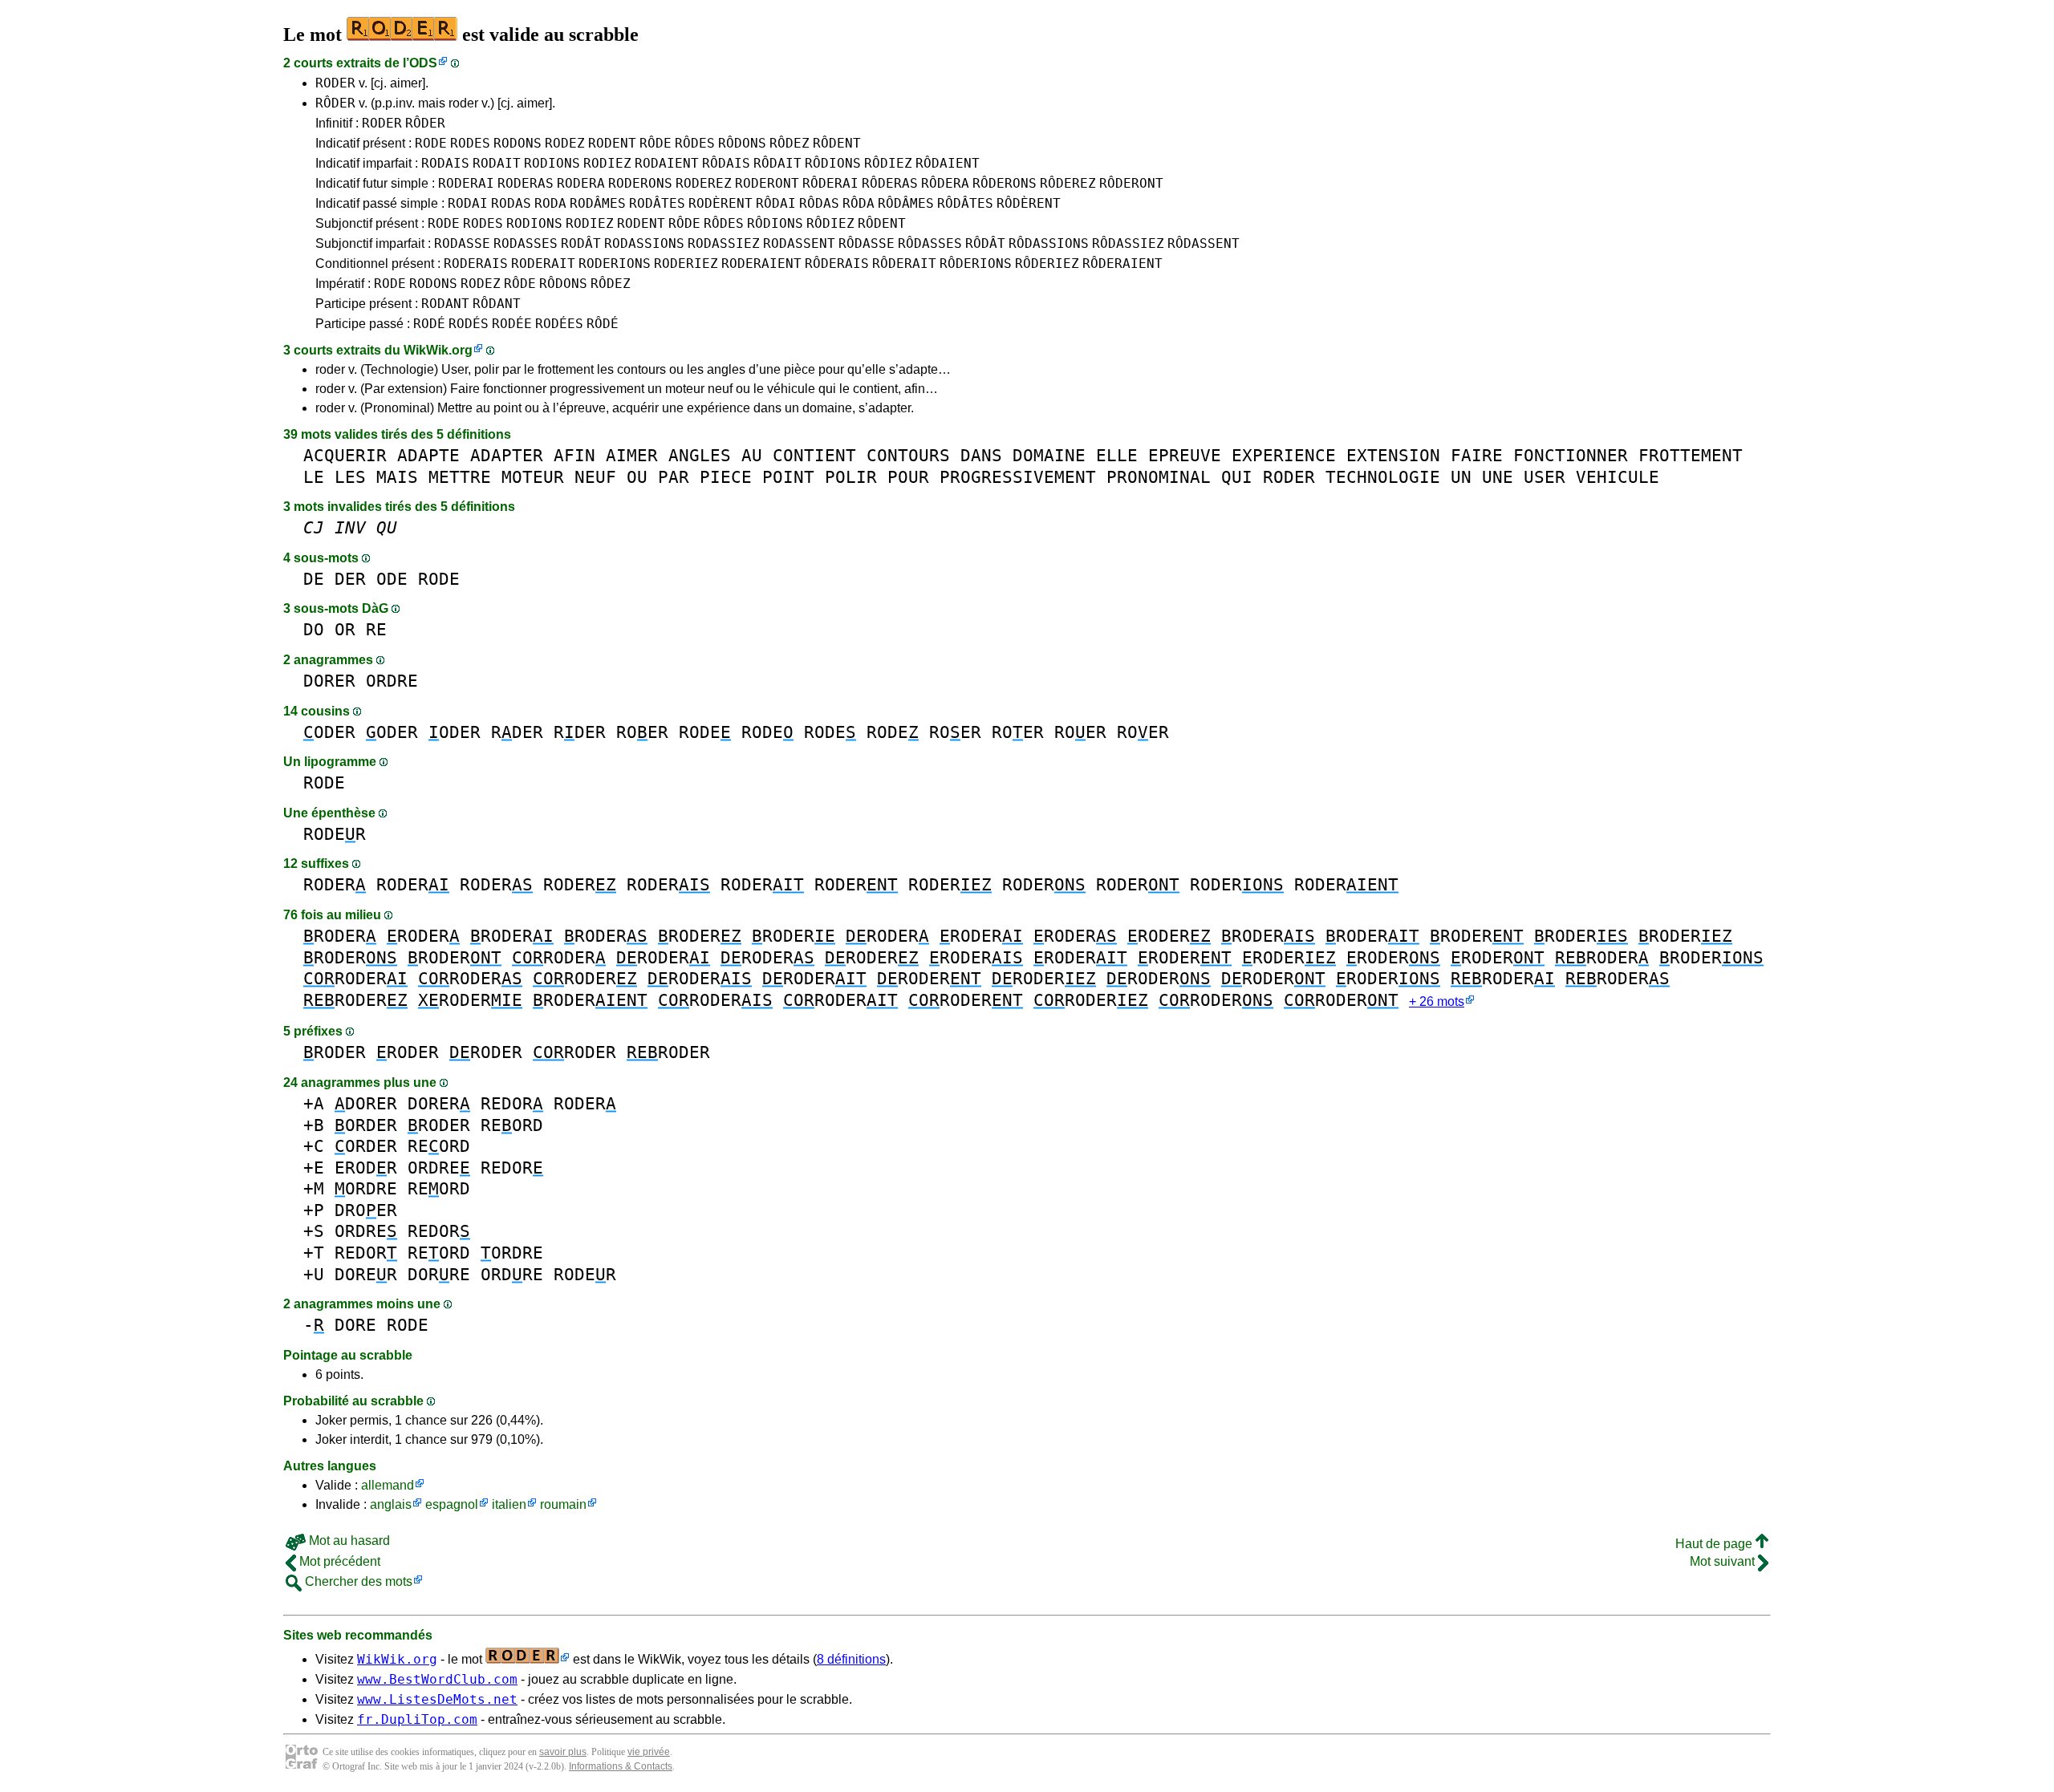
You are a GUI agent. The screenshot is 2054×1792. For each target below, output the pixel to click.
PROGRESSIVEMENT (1018, 477)
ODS (423, 63)
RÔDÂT (985, 243)
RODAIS (445, 163)
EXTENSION (1393, 455)
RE (376, 629)
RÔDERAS (890, 183)
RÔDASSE (867, 243)
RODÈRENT (721, 203)
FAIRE (1477, 455)
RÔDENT (837, 143)
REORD (512, 1125)
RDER (517, 732)
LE (314, 477)
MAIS (397, 477)
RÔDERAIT (904, 264)
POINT (788, 477)
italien (509, 1504)
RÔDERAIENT (1122, 264)
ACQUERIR (345, 455)
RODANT (445, 304)
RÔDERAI (830, 183)
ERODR (366, 1168)
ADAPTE (428, 455)
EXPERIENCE (1284, 455)
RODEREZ (704, 183)
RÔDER (335, 103)
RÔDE (656, 143)
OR (345, 629)
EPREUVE (1185, 455)
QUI (1237, 477)
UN (1461, 477)
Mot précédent (338, 1561)
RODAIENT (667, 163)
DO (314, 629)
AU (752, 455)
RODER (335, 83)
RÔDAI (776, 203)
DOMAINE (1049, 455)
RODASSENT (799, 243)
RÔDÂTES (965, 203)
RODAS (511, 203)
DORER (329, 681)
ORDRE (392, 681)
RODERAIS (476, 264)
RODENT (612, 143)
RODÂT (581, 243)
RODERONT (767, 183)
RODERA (581, 183)
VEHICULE (1618, 477)
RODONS (518, 143)
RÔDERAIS (837, 264)
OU (637, 477)
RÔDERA (945, 183)
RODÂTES (657, 203)
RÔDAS (819, 203)
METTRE (460, 477)
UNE (1498, 477)
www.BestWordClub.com (437, 1679)
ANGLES (700, 455)
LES (350, 477)
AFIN (574, 455)
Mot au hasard (348, 1541)
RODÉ (429, 324)
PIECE (726, 477)
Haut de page (1715, 1544)
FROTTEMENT (1691, 455)
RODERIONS (615, 264)
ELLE (1117, 455)
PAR (674, 477)
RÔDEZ (790, 143)
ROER (642, 732)
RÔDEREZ (1068, 183)
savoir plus (563, 1752)
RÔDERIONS (976, 264)
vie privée (649, 1752)
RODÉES (559, 324)
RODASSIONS (644, 243)
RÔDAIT (777, 163)
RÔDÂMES (906, 203)
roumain (563, 1504)
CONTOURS (908, 455)
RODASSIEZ (724, 243)
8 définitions (851, 1659)
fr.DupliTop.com (417, 1719)
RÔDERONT (1131, 183)
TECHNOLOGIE (1383, 477)
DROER (366, 1210)
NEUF (595, 477)
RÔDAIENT (948, 163)
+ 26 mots (1437, 1001)
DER (350, 579)
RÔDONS (742, 143)
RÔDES (695, 143)
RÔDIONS (833, 163)
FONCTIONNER (1571, 455)
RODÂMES (598, 203)
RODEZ (565, 143)
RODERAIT (543, 264)
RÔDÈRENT (1029, 203)
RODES (470, 143)
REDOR (512, 1103)
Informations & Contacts (621, 1766)
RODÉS (469, 324)
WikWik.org (438, 350)
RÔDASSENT (1204, 243)
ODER (329, 732)
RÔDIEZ (888, 163)
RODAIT (497, 163)
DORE (355, 1325)
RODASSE (462, 243)
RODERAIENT (761, 264)
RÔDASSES (930, 243)
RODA (550, 203)
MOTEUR (533, 477)
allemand (388, 1485)
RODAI (468, 203)
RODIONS (552, 163)
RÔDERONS (1005, 183)
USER (1545, 477)
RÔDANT (497, 304)
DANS (981, 455)
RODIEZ (607, 163)
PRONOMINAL (1159, 477)
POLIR (851, 477)
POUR (908, 477)
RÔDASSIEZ (1128, 243)
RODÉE (512, 324)
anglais (391, 1504)
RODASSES (526, 243)
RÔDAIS (726, 163)
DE (314, 579)
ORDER (366, 1125)
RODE (431, 143)
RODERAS (526, 183)
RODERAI (466, 183)
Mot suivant (1724, 1561)
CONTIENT (814, 455)
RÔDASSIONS (1049, 243)
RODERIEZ (686, 264)
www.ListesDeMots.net (437, 1699)
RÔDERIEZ (1047, 264)
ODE (392, 579)
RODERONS (640, 183)
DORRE (439, 1274)
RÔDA (859, 203)
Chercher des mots (357, 1581)
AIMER (632, 455)
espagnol (452, 1504)
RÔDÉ (603, 324)
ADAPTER (507, 455)
